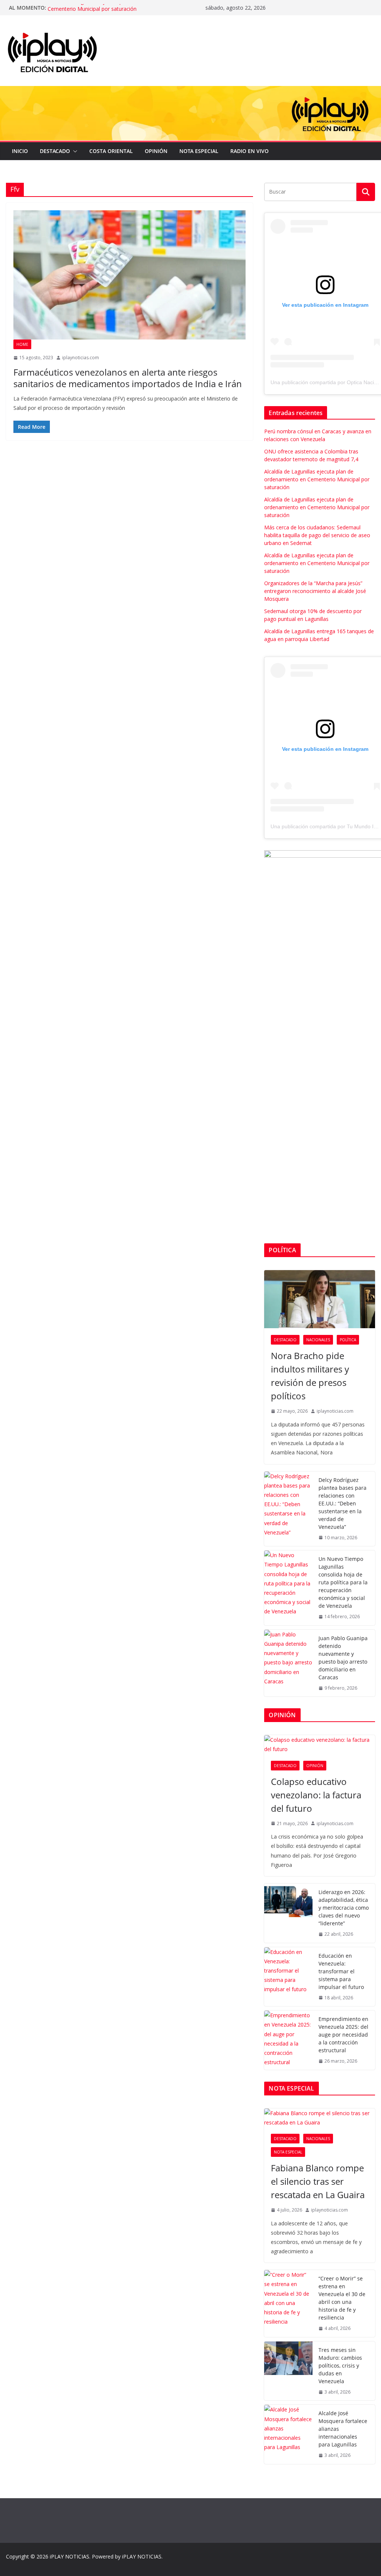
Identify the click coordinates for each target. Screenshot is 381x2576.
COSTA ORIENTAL (111, 151)
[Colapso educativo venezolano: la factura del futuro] (320, 1744)
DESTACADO (55, 151)
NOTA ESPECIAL (199, 151)
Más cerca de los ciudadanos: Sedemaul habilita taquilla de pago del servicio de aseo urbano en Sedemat (317, 535)
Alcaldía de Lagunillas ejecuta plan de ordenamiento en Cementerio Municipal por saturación (114, 11)
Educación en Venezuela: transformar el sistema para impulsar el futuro (341, 1971)
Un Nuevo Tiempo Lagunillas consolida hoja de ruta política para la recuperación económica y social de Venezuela (343, 1582)
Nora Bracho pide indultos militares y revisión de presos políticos (310, 1376)
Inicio (20, 151)
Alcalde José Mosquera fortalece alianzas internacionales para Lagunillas (343, 2429)
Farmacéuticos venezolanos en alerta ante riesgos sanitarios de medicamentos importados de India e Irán (128, 378)
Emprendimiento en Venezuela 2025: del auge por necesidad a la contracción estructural (343, 2035)
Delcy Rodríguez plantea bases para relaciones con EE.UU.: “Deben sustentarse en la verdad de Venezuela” (342, 1503)
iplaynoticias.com (81, 358)
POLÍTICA (348, 1340)
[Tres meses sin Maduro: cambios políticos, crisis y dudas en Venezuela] (288, 2371)
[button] (74, 151)
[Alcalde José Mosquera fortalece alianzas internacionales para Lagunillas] (288, 2434)
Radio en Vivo (249, 151)
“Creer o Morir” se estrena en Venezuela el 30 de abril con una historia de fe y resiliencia (342, 2298)
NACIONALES (318, 1340)
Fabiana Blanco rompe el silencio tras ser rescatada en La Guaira (318, 2181)
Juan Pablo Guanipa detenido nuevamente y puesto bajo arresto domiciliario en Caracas (343, 1658)
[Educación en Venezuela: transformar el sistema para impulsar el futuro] (288, 1977)
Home (22, 344)
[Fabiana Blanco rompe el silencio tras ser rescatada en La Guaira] (320, 2118)
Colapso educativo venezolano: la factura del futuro (316, 1795)
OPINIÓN (156, 151)
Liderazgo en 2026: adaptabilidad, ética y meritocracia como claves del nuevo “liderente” (344, 1908)
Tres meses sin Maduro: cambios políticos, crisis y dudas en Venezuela (340, 2365)
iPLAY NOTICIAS (70, 2556)
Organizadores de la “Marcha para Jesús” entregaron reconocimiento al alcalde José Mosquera (315, 591)
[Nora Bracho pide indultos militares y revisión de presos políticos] (320, 1299)
